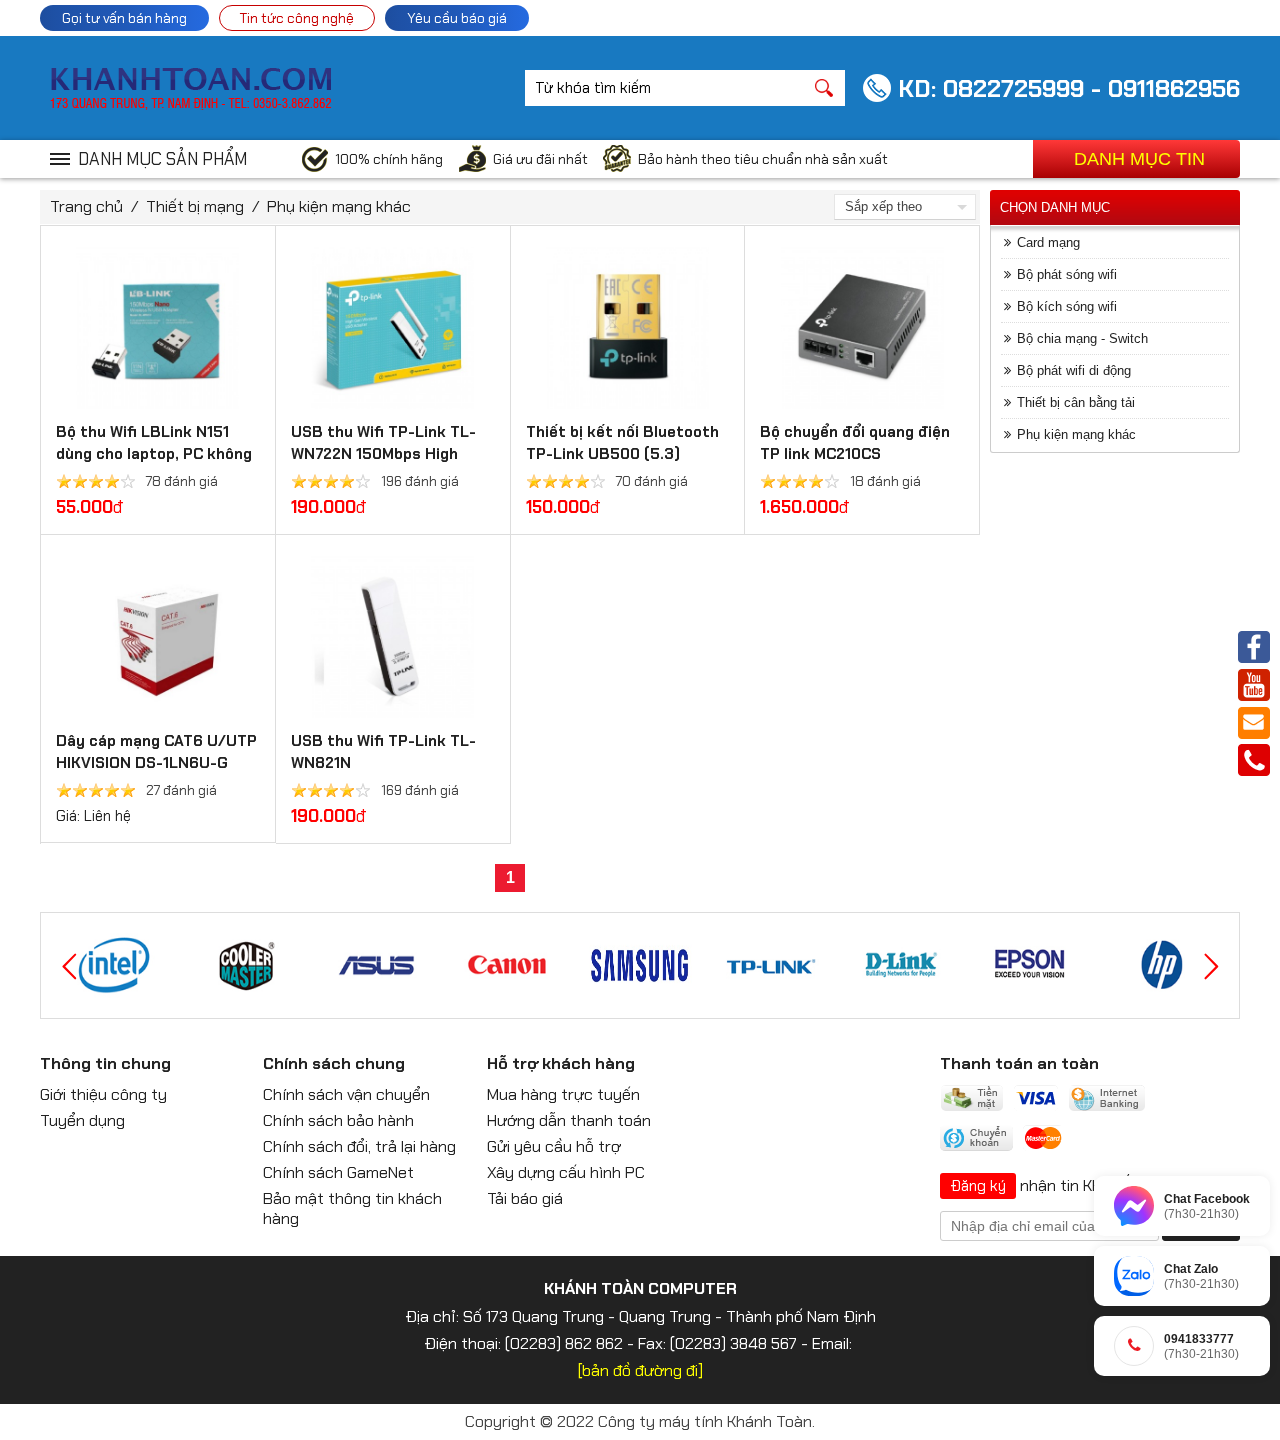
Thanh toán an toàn (1019, 1063)
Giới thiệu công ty (103, 1094)
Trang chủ (86, 206)
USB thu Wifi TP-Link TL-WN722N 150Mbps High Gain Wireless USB (383, 454)
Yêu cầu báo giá (457, 18)
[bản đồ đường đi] (640, 1370)
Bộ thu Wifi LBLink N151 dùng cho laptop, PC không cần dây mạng (154, 454)
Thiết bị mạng (195, 206)
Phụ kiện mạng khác (339, 206)
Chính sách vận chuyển (346, 1094)
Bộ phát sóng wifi (1067, 274)
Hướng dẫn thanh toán (569, 1120)
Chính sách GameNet (338, 1172)
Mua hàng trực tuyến (563, 1094)
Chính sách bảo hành (338, 1120)
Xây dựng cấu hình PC (566, 1172)
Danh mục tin (1139, 159)
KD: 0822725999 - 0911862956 (1069, 88)
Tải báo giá (525, 1198)
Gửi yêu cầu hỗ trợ (554, 1146)
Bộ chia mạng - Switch (1082, 338)
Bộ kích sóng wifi (1067, 306)
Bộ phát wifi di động (1074, 370)
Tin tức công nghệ (297, 18)
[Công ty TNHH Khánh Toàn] (190, 105)
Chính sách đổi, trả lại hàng (359, 1146)
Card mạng (1048, 242)
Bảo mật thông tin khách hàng (352, 1208)
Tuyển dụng (82, 1120)
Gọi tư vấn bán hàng (124, 18)
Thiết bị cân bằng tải (1076, 402)
